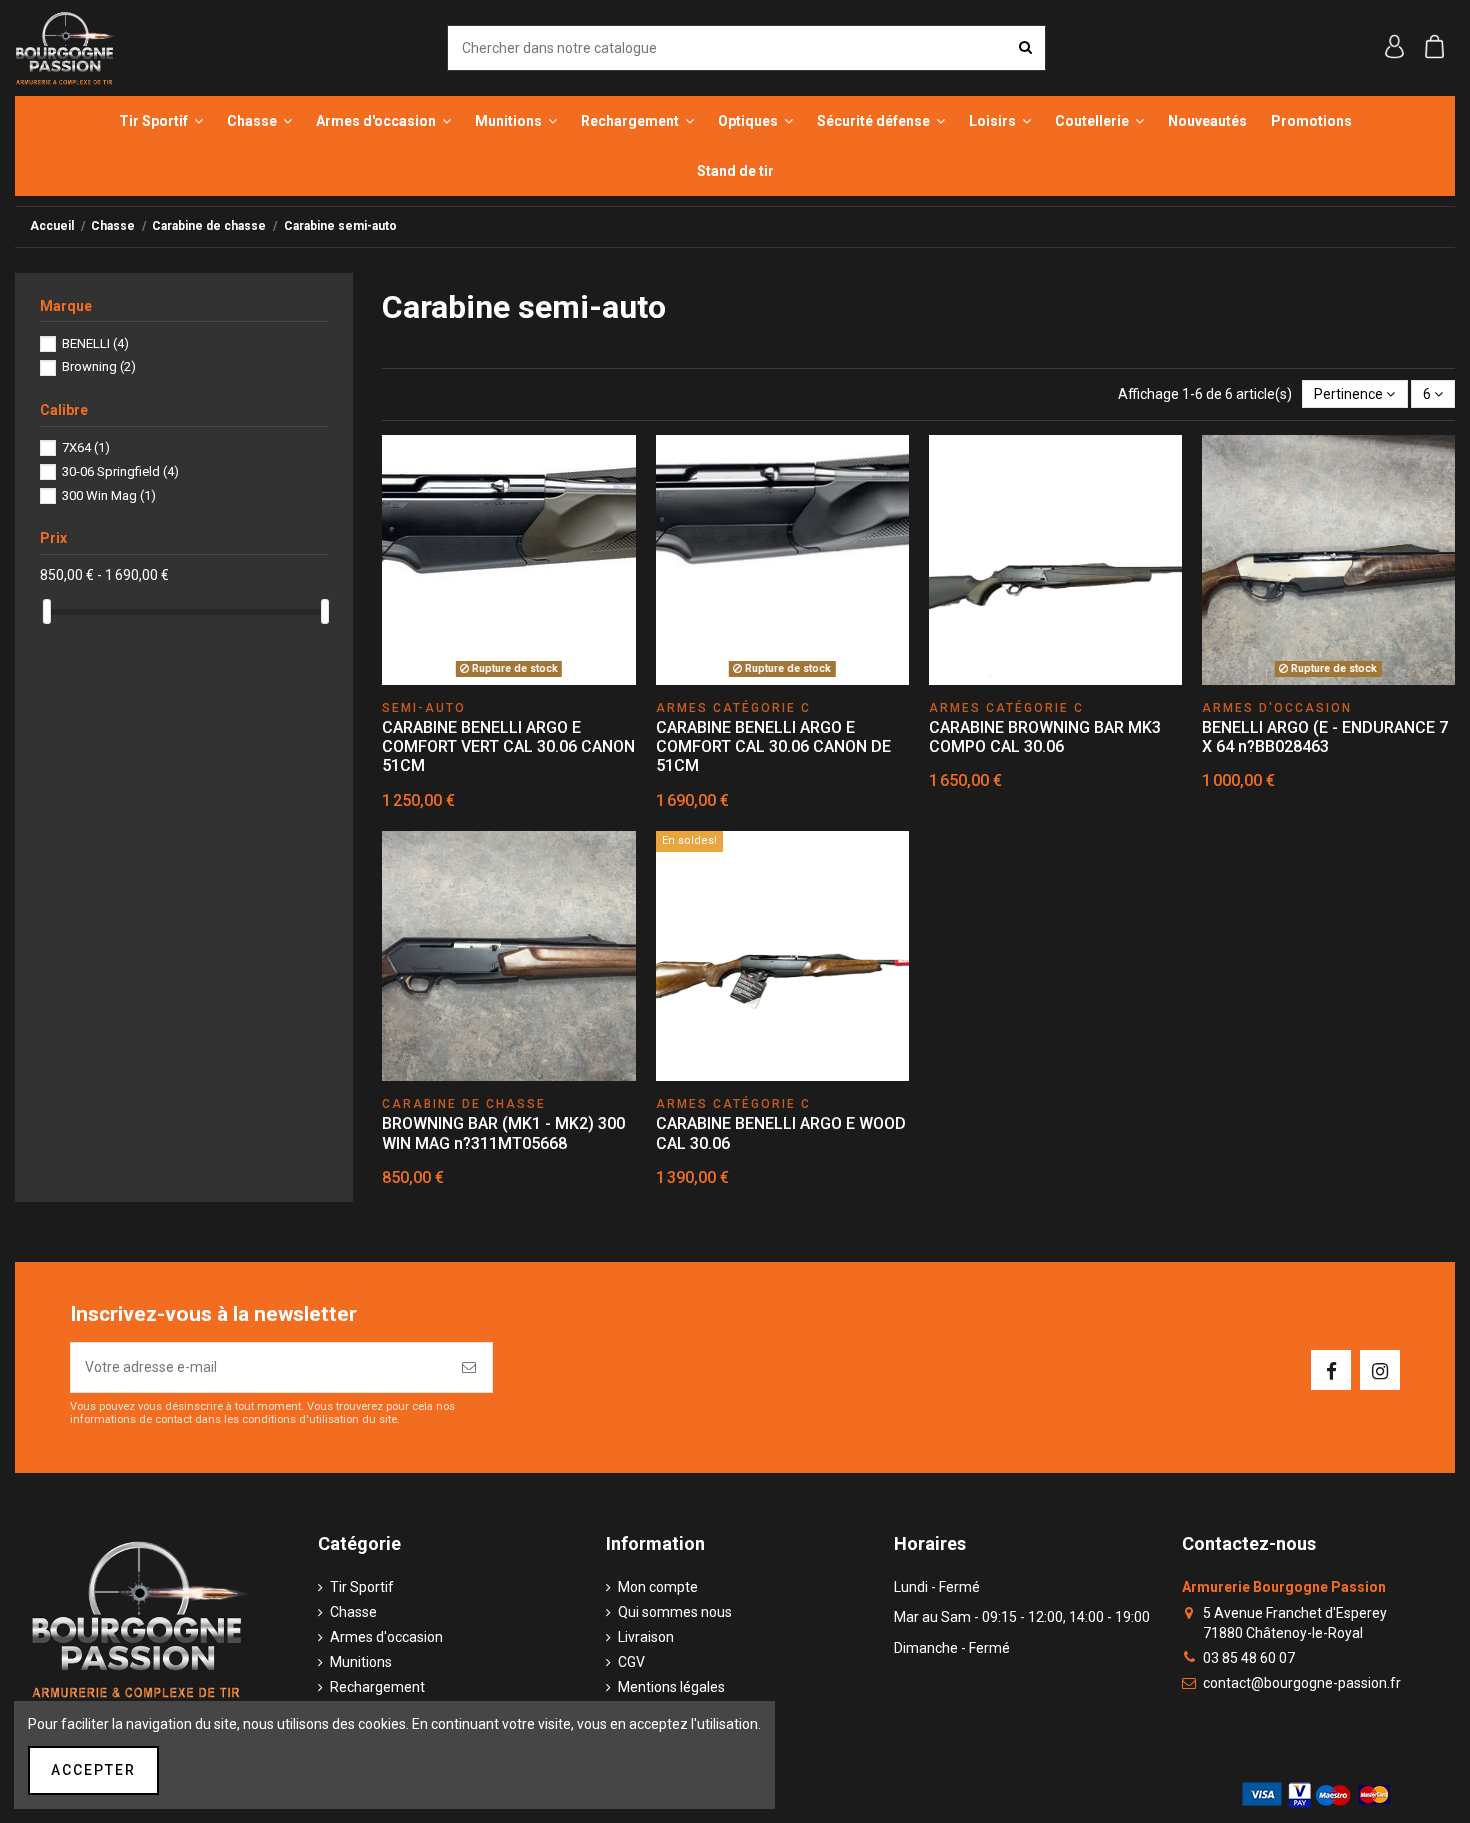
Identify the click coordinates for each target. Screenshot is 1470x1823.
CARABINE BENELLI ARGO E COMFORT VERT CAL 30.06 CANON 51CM (508, 746)
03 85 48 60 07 (1249, 1658)
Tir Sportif (362, 1587)
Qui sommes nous (675, 1612)
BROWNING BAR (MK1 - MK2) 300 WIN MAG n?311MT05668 (503, 1133)
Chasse (353, 1612)
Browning (99, 366)
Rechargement (377, 1687)
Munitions (361, 1662)
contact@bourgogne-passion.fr (1302, 1683)
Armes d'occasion (386, 1637)
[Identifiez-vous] (1395, 49)
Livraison (646, 1637)
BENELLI (95, 343)
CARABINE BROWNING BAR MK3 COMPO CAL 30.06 (1045, 737)
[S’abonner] (470, 1367)
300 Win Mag (109, 495)
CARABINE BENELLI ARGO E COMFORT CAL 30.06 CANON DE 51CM (773, 746)
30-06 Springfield (120, 471)
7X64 (86, 447)
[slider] (47, 611)
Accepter (93, 1770)
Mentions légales (671, 1687)
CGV (631, 1662)
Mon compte (658, 1587)
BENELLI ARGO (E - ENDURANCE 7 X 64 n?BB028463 (1325, 737)
